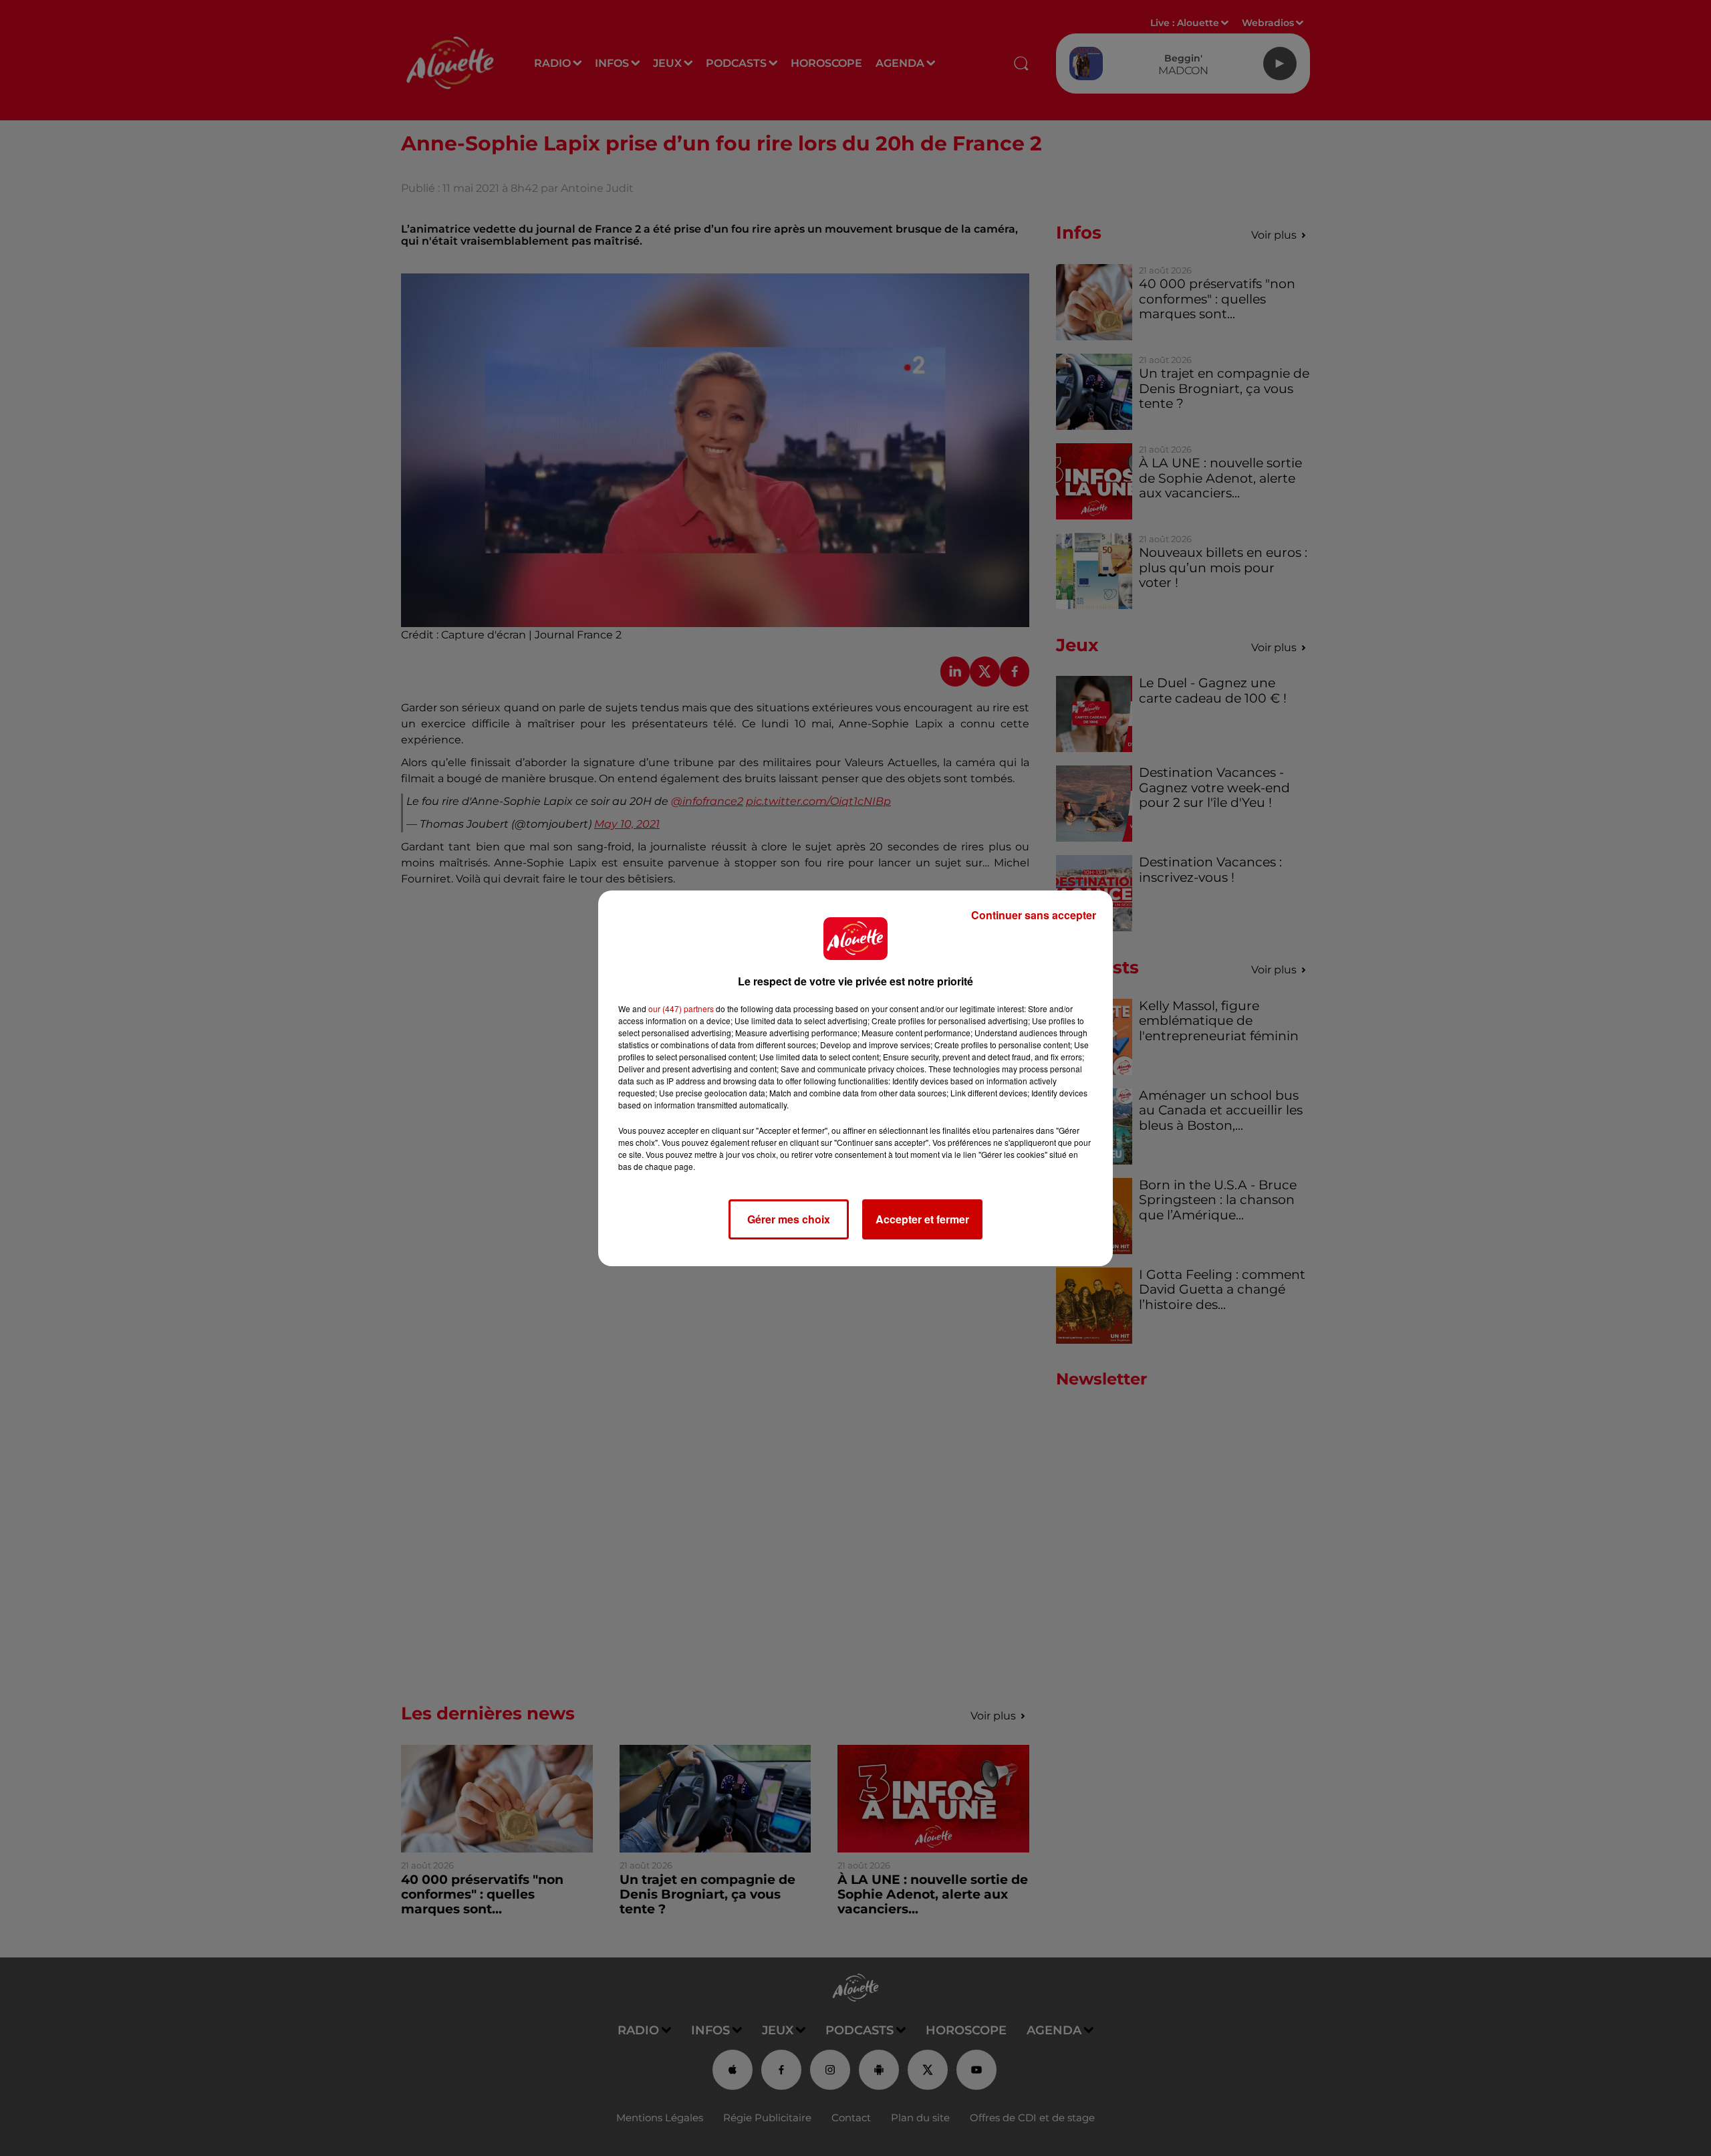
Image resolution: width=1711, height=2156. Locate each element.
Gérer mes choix (789, 1219)
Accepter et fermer (922, 1219)
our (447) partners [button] (681, 1008)
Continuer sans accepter (1034, 915)
